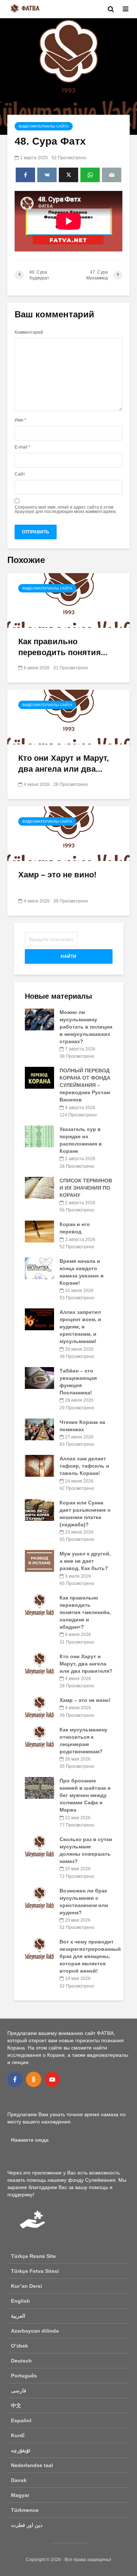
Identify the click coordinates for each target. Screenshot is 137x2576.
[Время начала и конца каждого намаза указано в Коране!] (39, 1268)
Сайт (20, 474)
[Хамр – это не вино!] (68, 833)
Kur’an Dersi (26, 2286)
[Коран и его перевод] (39, 1231)
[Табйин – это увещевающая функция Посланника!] (39, 1378)
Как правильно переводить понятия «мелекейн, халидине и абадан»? (85, 1612)
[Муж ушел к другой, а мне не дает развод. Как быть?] (39, 1561)
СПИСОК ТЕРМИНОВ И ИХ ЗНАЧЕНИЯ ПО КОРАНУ (86, 1188)
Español (21, 2420)
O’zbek (20, 2346)
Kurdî (18, 2435)
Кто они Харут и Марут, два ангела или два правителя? (86, 1664)
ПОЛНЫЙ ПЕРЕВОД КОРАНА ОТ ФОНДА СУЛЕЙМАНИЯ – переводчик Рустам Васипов (85, 1085)
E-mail (22, 447)
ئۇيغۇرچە (21, 2450)
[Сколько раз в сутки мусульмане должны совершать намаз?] (39, 1846)
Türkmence (25, 2510)
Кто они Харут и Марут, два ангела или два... (64, 764)
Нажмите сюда (30, 2140)
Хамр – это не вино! (57, 875)
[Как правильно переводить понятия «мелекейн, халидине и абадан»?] (68, 600)
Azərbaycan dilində (35, 2331)
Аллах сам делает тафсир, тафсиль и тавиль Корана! (84, 1466)
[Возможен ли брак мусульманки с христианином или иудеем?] (39, 1897)
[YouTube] (52, 2079)
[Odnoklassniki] (34, 2079)
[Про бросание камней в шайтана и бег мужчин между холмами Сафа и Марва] (39, 1788)
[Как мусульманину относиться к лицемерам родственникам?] (39, 1736)
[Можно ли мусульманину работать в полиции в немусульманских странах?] (39, 1019)
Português (24, 2376)
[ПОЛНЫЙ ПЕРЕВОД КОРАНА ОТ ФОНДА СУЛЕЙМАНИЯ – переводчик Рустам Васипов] (39, 1077)
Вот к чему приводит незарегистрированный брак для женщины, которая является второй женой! (90, 1956)
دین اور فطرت (27, 2525)
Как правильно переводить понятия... (63, 647)
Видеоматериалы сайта (44, 126)
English (20, 2301)
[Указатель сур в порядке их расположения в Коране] (39, 1136)
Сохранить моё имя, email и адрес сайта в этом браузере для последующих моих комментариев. (66, 509)
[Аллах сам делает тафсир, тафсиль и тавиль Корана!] (39, 1465)
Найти (68, 956)
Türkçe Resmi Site (33, 2256)
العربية (18, 2316)
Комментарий (29, 332)
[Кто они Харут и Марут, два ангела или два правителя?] (68, 717)
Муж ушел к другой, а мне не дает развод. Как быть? (85, 1561)
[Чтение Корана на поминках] (39, 1429)
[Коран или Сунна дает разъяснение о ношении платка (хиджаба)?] (39, 1510)
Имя (20, 420)
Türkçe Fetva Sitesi (35, 2271)
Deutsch (21, 2361)
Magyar (20, 2495)
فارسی (19, 2391)
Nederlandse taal (32, 2465)
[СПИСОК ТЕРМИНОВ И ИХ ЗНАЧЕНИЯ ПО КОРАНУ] (39, 1187)
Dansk (19, 2480)
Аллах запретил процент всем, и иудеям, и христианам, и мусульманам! (80, 1327)
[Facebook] (15, 2079)
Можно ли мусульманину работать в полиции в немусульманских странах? (86, 1027)
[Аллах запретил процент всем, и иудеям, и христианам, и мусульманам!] (39, 1319)
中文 (16, 2405)
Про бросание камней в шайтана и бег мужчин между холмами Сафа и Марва (85, 1795)
